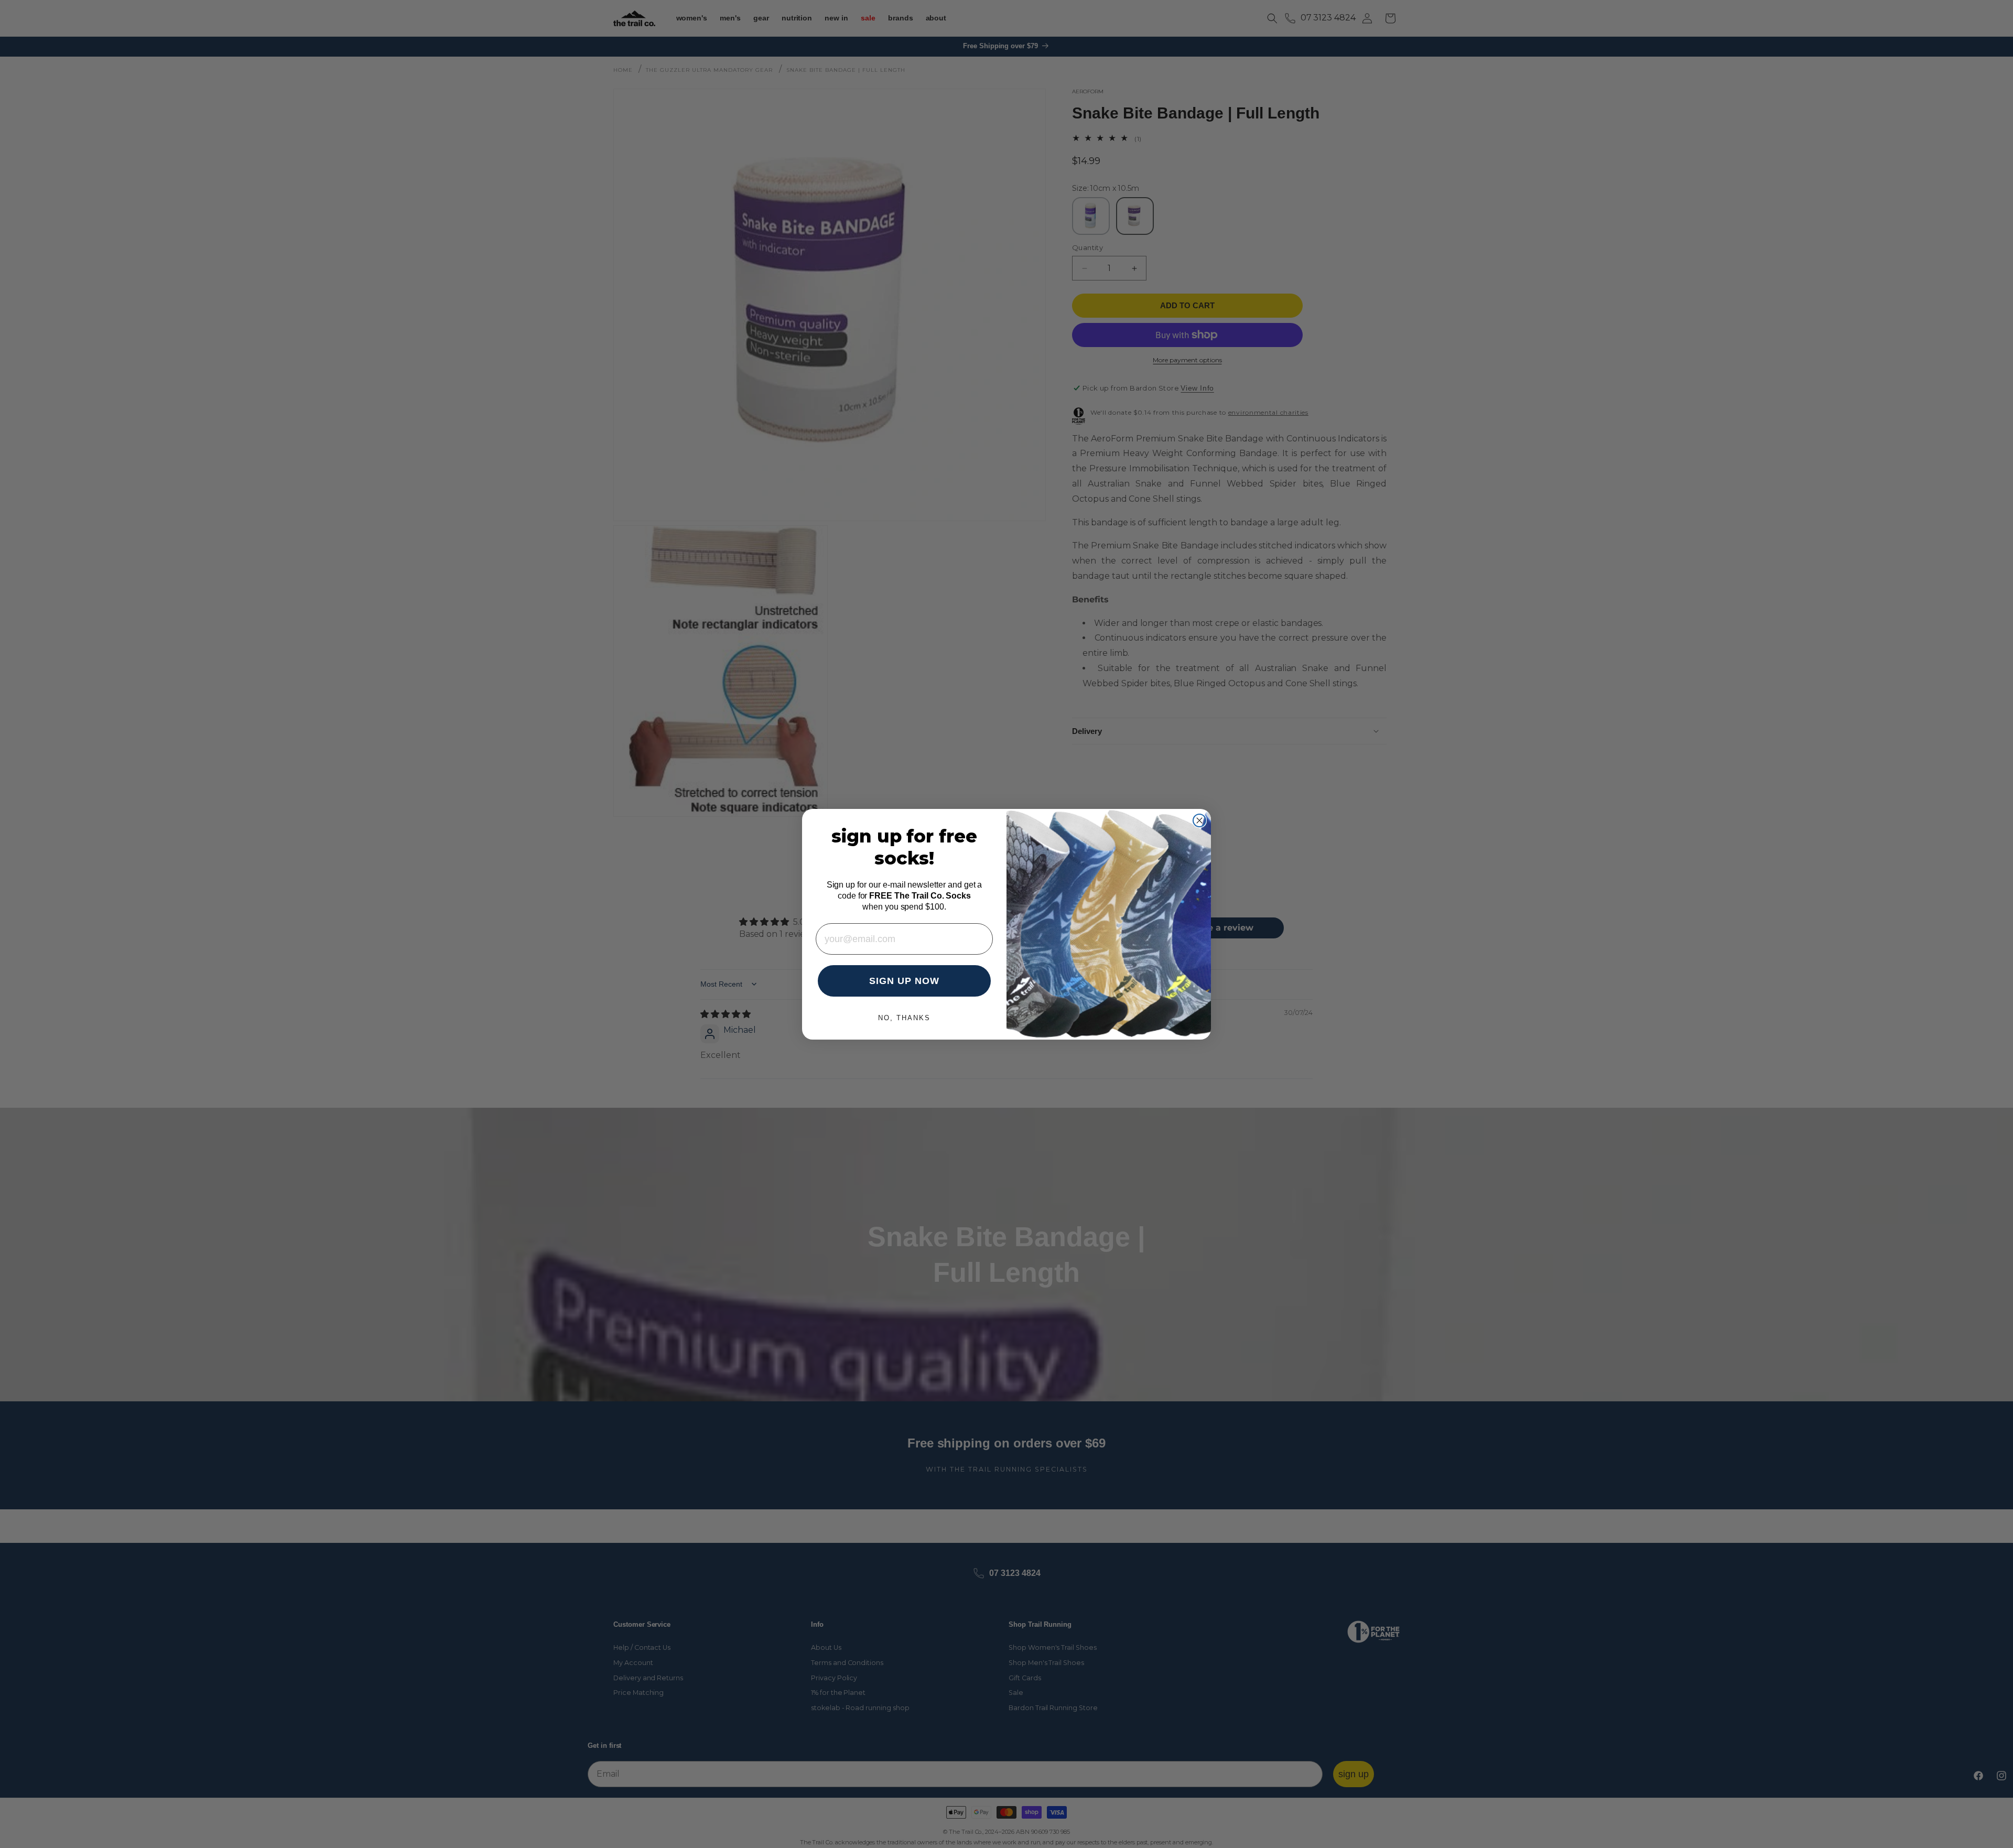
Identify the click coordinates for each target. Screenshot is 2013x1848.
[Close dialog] (1199, 820)
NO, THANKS (904, 1018)
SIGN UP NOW (904, 981)
